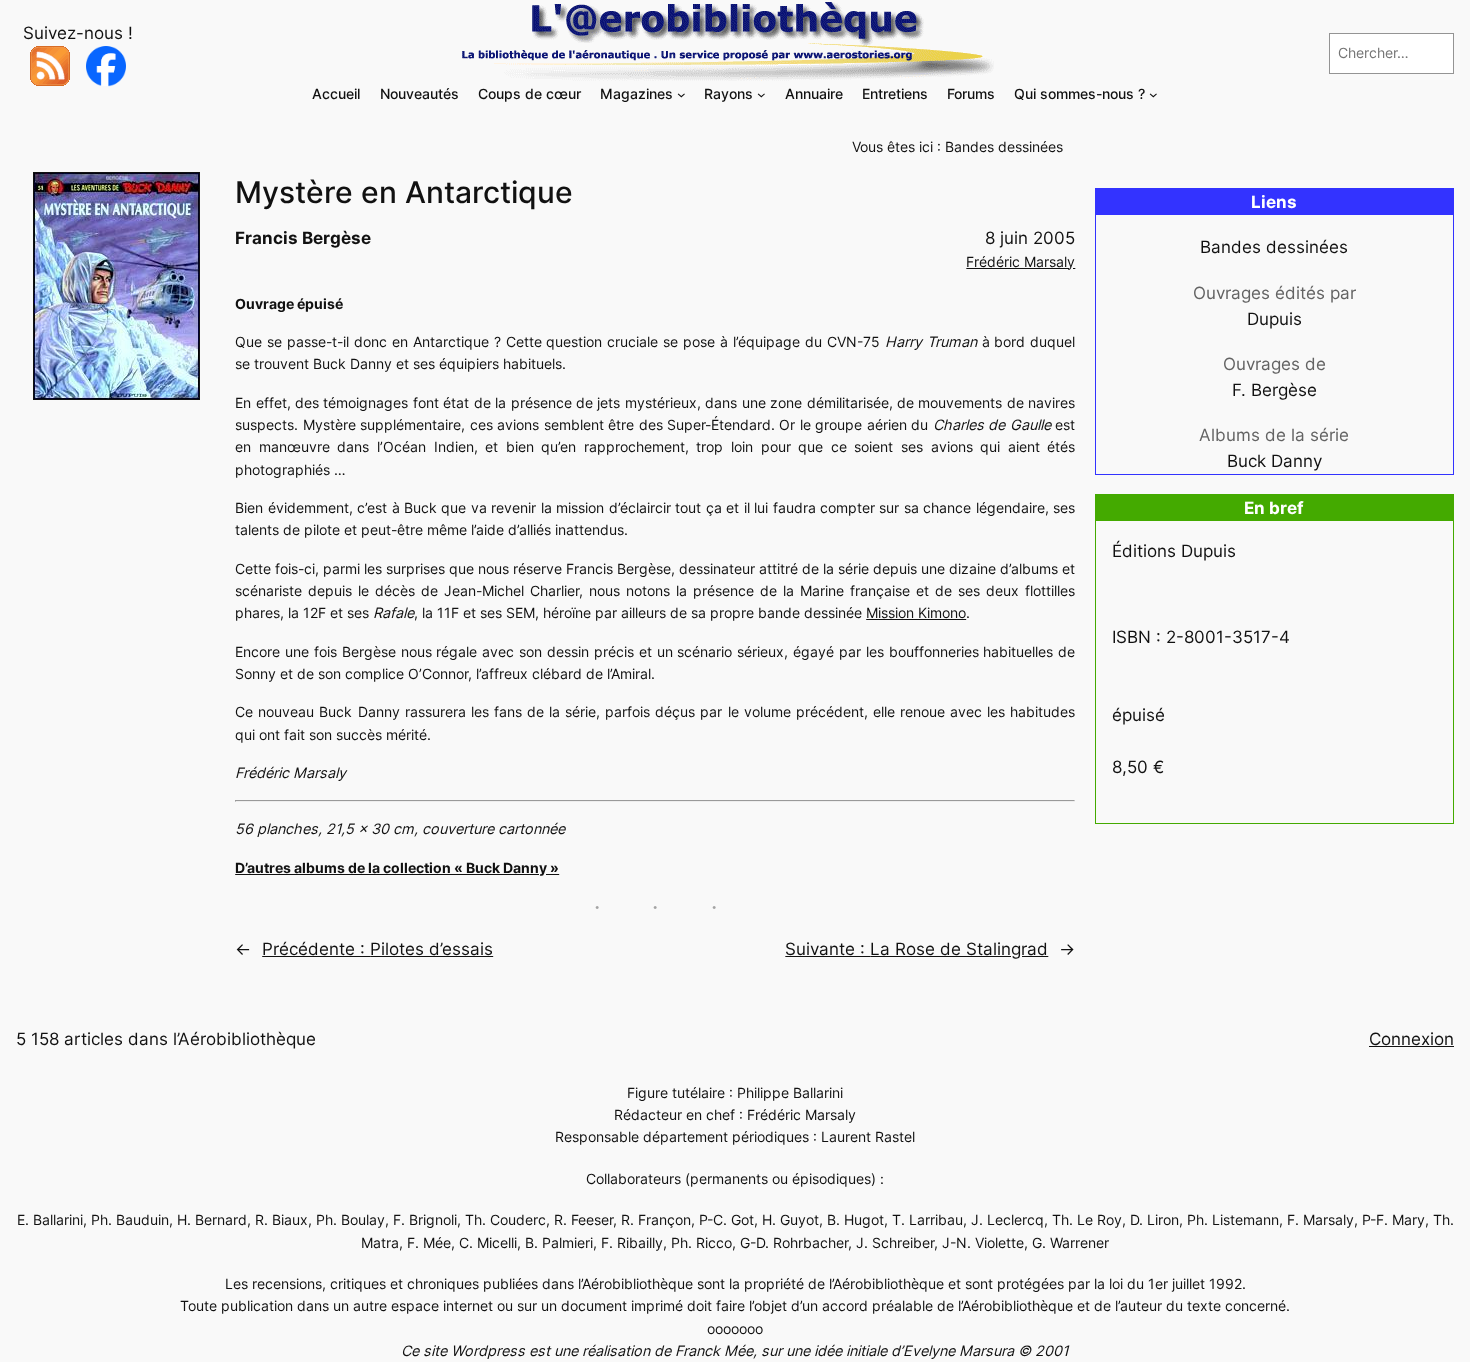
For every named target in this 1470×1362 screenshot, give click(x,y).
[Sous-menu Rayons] (761, 94)
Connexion (1411, 1039)
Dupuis (1274, 319)
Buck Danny (1274, 461)
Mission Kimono (916, 612)
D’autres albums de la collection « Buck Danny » (397, 867)
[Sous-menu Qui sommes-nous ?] (1153, 94)
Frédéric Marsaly (1020, 261)
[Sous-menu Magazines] (681, 94)
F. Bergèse (1274, 390)
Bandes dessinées (1004, 146)
